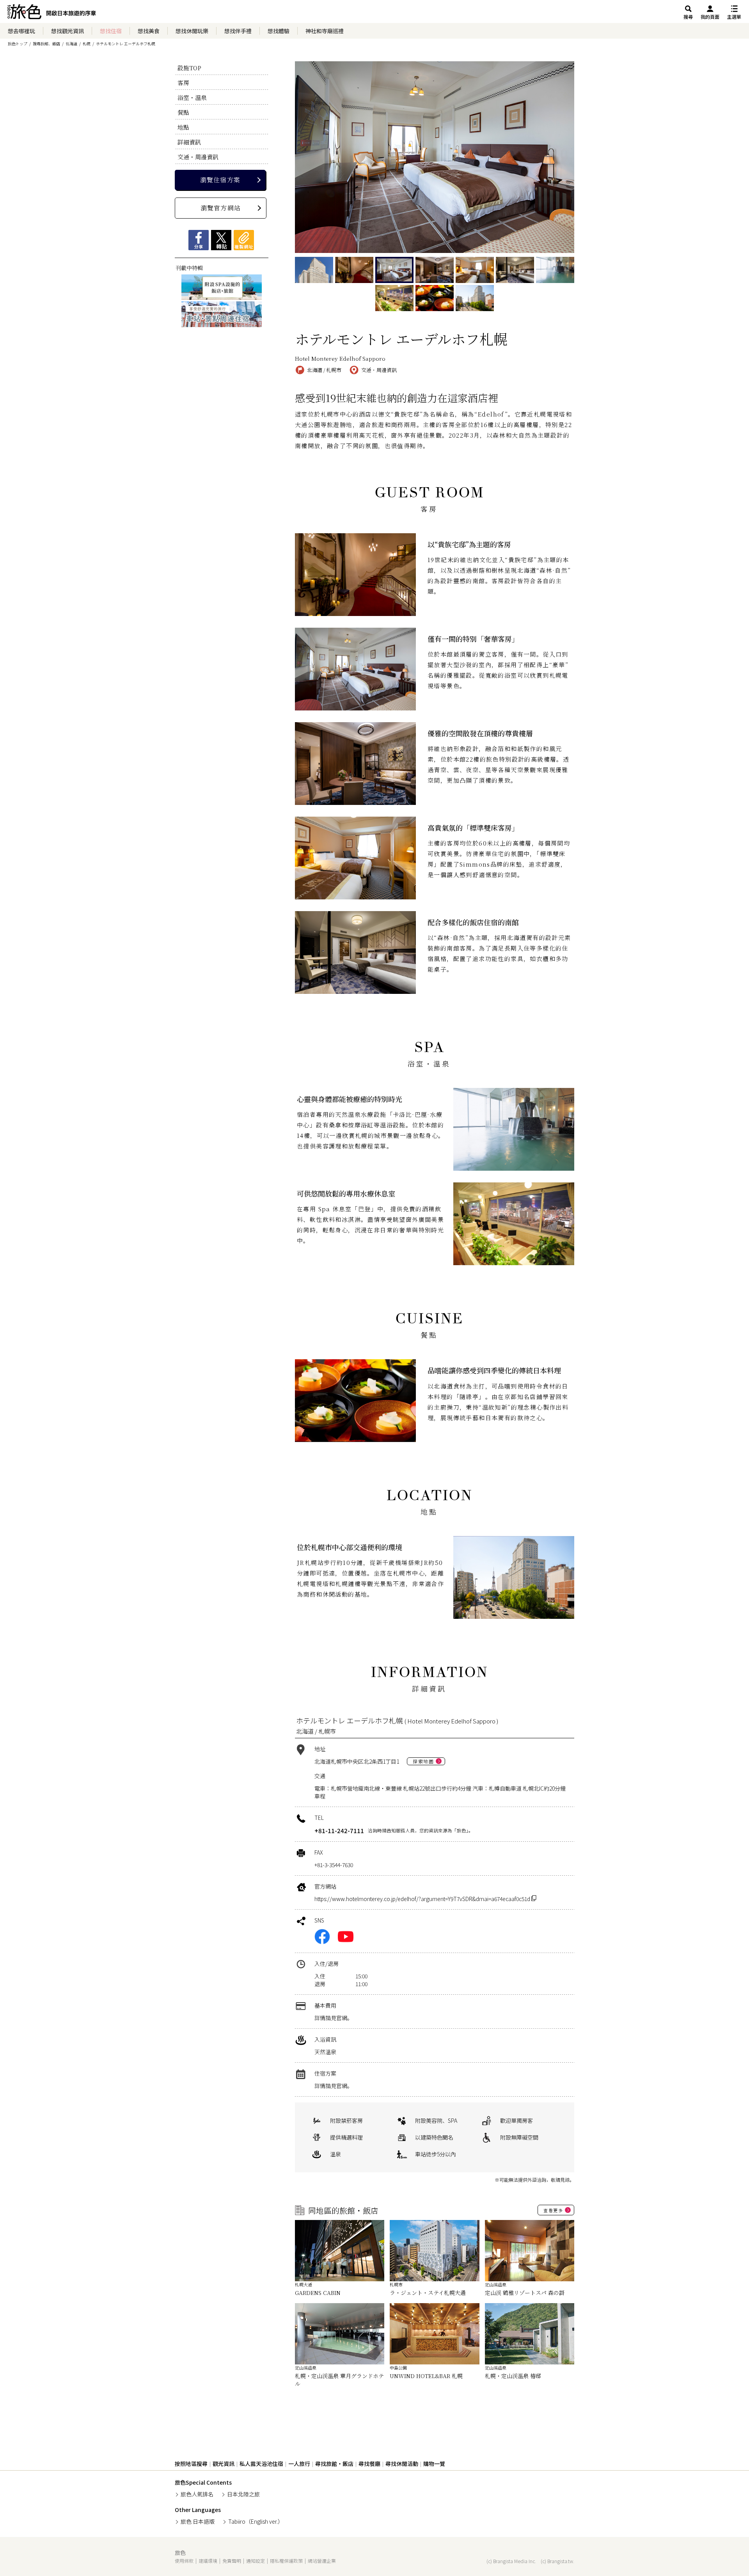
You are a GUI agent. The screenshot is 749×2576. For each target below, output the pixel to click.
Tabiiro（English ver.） (256, 2521)
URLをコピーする (244, 240)
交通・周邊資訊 (198, 157)
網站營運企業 (322, 2561)
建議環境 (208, 2561)
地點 (183, 127)
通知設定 (256, 2561)
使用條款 (184, 2561)
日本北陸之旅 (243, 2494)
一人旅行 (299, 2464)
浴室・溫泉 (192, 97)
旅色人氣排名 (197, 2494)
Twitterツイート (221, 240)
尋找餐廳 (369, 2464)
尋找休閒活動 (402, 2464)
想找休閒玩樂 (192, 31)
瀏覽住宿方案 (220, 180)
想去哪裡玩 (21, 31)
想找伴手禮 (238, 31)
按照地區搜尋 (191, 2464)
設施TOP (189, 68)
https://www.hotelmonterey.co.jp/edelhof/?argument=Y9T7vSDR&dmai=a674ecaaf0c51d (423, 1899)
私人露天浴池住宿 (261, 2464)
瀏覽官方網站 (221, 208)
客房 (183, 83)
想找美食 (149, 31)
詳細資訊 (189, 142)
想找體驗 (279, 31)
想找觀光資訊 (67, 31)
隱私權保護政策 (286, 2561)
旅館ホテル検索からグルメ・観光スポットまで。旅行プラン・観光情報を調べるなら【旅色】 (52, 14)
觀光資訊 (224, 2464)
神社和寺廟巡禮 (325, 31)
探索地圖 (423, 1761)
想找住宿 (111, 31)
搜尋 (688, 17)
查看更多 (553, 2210)
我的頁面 (710, 17)
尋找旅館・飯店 (334, 2464)
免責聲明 (232, 2561)
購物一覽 (434, 2464)
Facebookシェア (199, 240)
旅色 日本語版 (198, 2521)
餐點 (183, 112)
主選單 (734, 17)
